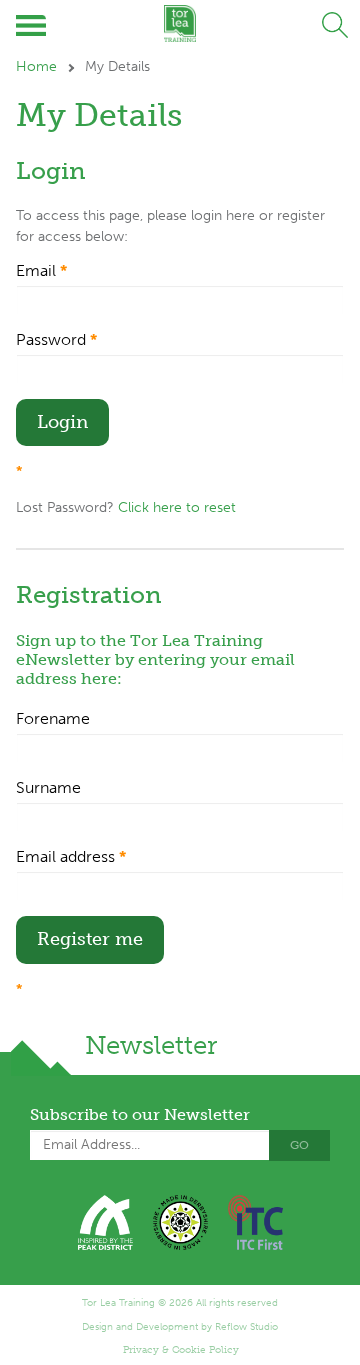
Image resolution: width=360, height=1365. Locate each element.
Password (56, 339)
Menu (32, 25)
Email (41, 270)
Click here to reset (177, 507)
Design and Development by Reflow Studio (180, 1327)
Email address (71, 856)
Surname (48, 787)
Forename (53, 718)
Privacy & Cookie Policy (181, 1350)
